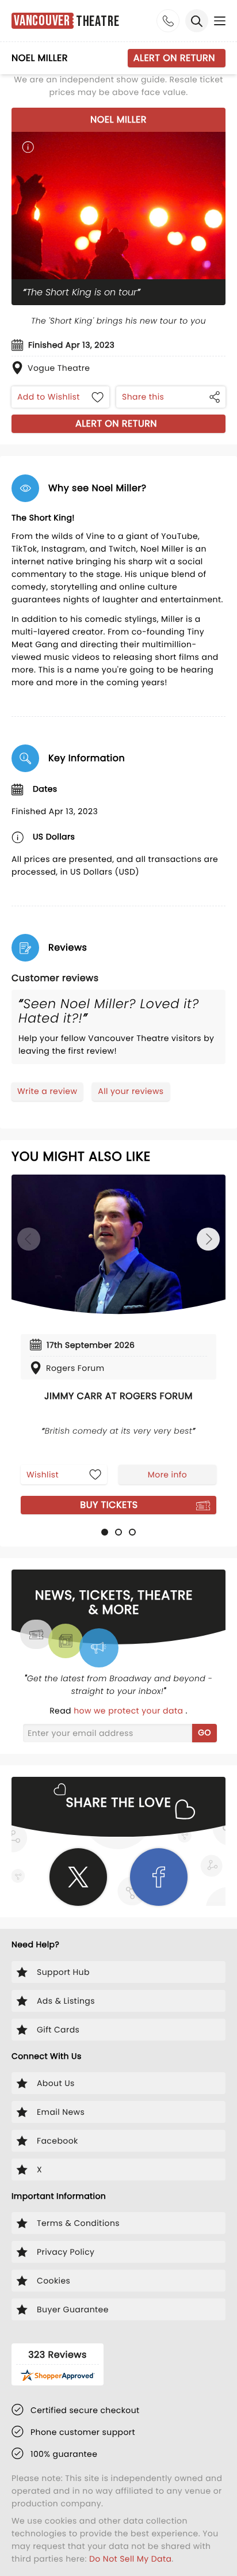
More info (167, 1475)
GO (204, 1732)
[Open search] (197, 21)
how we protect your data (129, 1711)
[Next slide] (208, 1239)
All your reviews (131, 1091)
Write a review (47, 1091)
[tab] (105, 1532)
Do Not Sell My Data (130, 2559)
